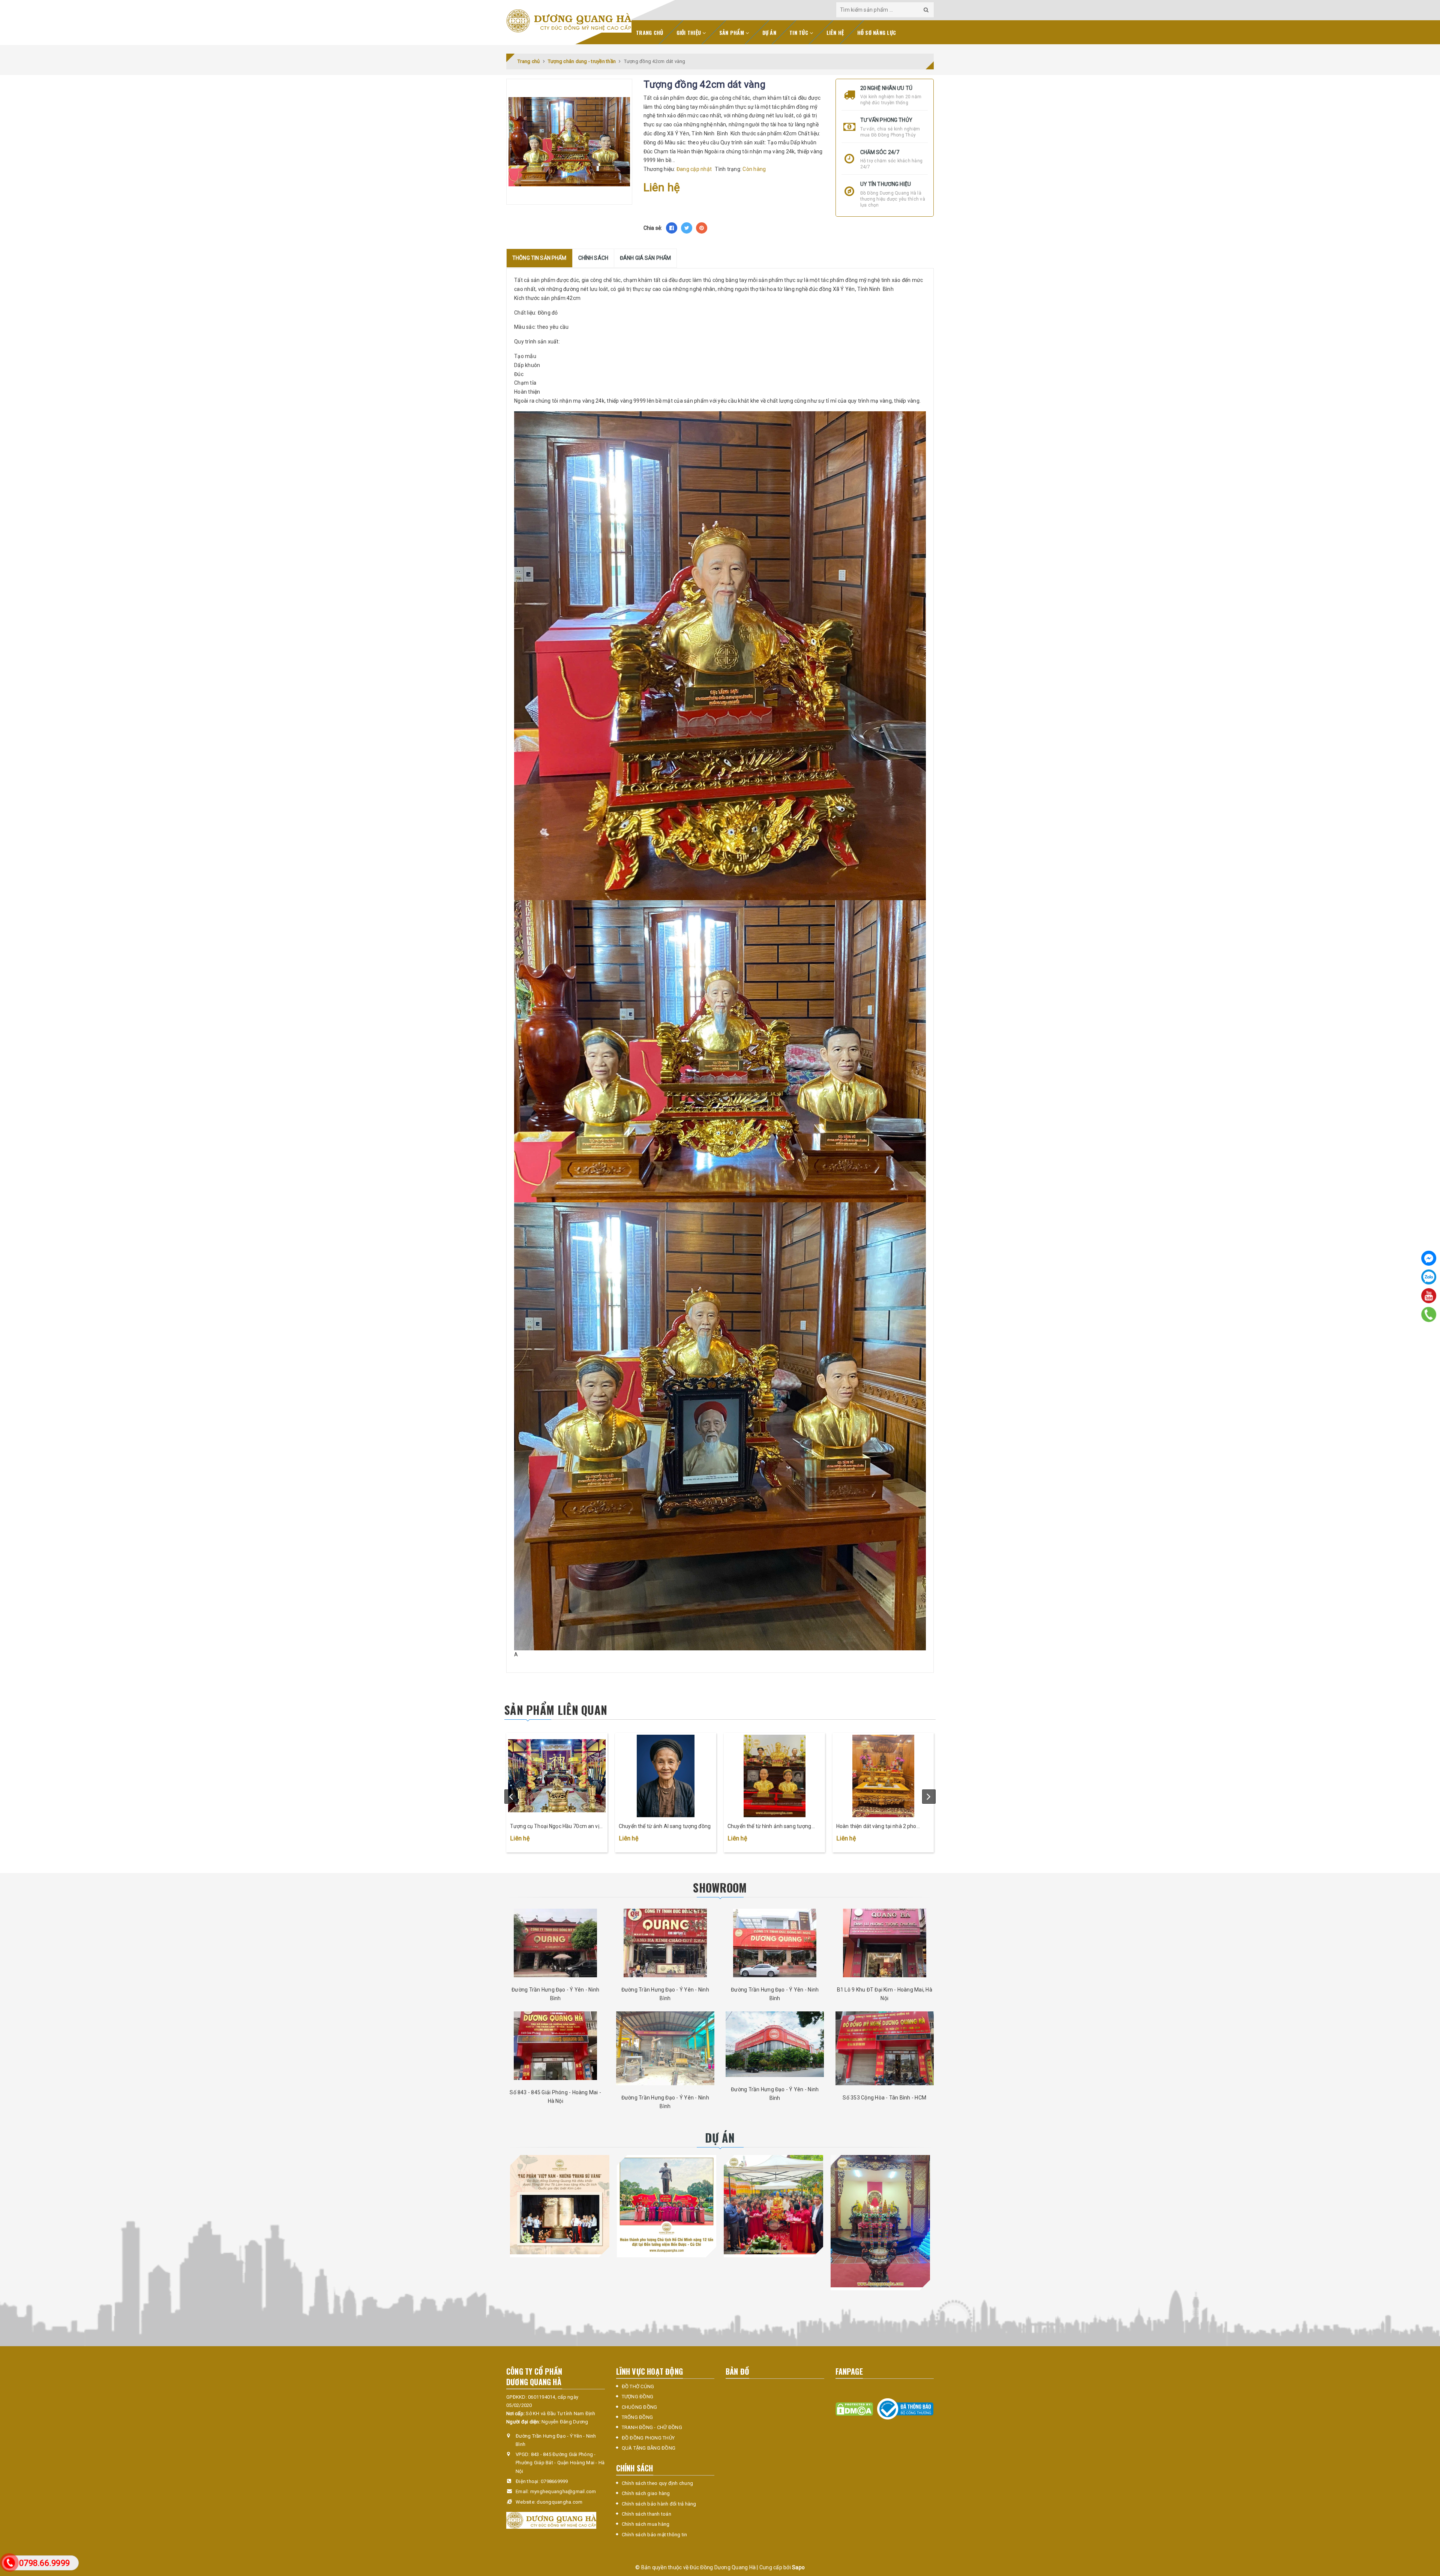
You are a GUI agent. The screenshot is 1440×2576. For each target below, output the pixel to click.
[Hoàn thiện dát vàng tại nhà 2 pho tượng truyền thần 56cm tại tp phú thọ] (883, 1776)
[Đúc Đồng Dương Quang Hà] (569, 21)
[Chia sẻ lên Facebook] (672, 228)
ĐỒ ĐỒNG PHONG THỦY (648, 2438)
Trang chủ (649, 32)
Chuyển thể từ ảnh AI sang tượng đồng (665, 1826)
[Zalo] (1429, 1277)
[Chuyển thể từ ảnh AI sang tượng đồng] (666, 1776)
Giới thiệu (690, 32)
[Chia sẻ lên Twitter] (687, 228)
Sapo (798, 2567)
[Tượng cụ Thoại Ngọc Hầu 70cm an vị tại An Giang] (557, 1776)
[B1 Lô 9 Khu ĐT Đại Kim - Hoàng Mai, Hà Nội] (885, 1943)
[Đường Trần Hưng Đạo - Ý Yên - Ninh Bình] (556, 1943)
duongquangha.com (559, 2502)
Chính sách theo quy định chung (658, 2483)
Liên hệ (835, 32)
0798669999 (554, 2481)
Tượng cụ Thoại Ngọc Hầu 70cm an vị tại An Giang (555, 1827)
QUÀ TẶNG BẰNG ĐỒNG (649, 2448)
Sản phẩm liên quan (556, 1710)
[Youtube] (1429, 1296)
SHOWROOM (720, 1887)
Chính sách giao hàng (646, 2493)
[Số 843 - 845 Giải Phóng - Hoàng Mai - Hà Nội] (556, 2046)
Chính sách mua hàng (646, 2524)
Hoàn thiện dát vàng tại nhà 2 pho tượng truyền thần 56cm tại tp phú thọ (882, 1827)
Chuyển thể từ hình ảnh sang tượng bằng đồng (769, 1827)
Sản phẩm (732, 32)
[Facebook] (1429, 1258)
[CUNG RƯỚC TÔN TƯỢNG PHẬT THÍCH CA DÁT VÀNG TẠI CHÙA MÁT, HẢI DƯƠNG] (773, 2205)
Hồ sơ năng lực (877, 32)
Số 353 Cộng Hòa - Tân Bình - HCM (884, 2098)
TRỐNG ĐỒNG (637, 2417)
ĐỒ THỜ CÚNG (638, 2386)
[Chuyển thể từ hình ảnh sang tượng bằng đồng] (774, 1776)
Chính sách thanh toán (646, 2514)
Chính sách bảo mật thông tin (655, 2535)
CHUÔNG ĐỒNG (640, 2407)
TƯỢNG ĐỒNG (638, 2397)
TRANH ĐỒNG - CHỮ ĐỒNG (652, 2427)
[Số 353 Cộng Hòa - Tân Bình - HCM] (885, 2048)
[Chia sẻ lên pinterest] (702, 228)
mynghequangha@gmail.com (563, 2491)
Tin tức (799, 32)
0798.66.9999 (44, 2563)
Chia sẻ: (653, 228)
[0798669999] (1429, 1314)
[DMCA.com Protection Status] (854, 2409)
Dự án (769, 32)
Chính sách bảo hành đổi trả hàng (659, 2504)
